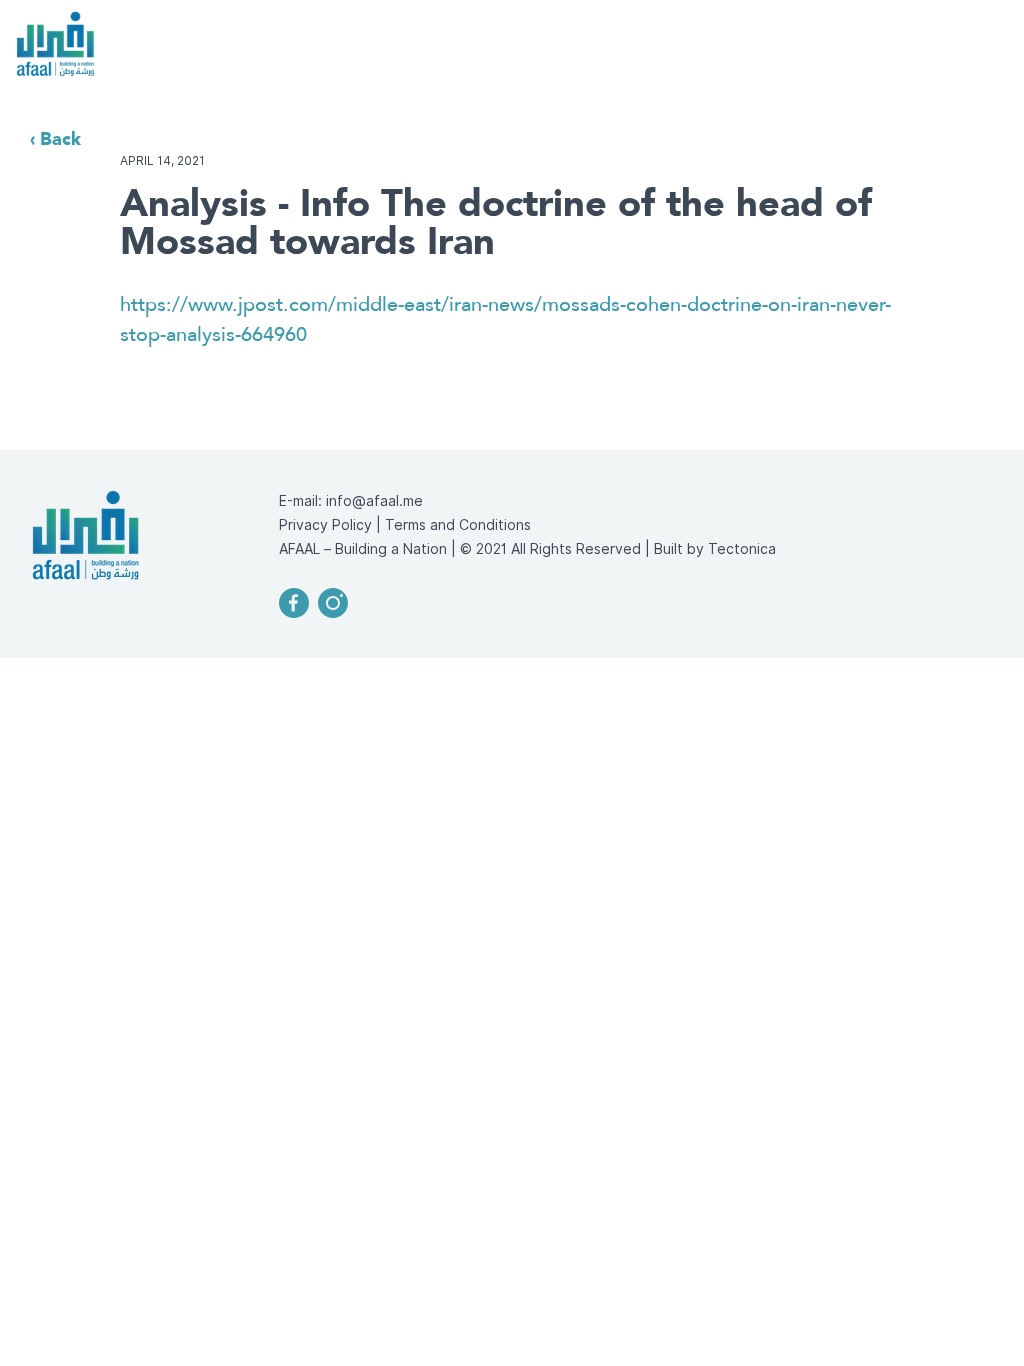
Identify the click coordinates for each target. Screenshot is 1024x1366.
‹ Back (55, 138)
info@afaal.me (374, 501)
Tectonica (742, 549)
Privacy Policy (325, 525)
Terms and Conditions (458, 525)
